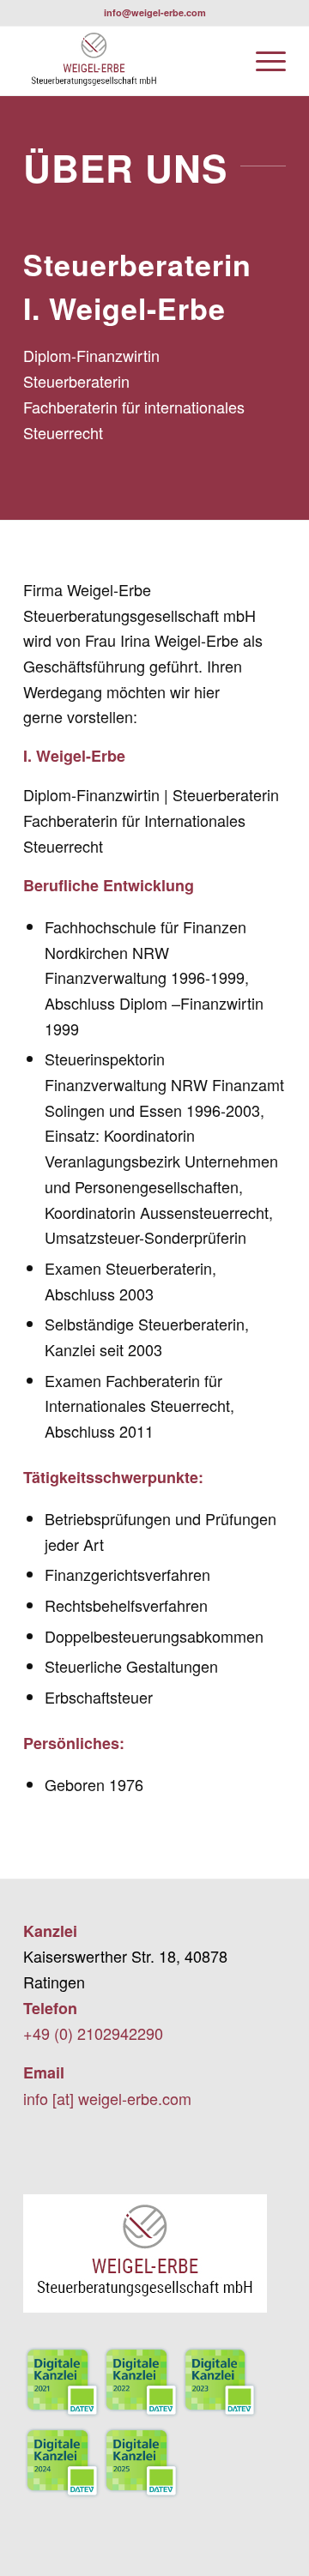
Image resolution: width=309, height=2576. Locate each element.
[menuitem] (262, 61)
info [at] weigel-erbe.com (107, 2098)
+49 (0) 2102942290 (93, 2033)
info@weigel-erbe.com (155, 12)
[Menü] (262, 61)
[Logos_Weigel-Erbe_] (128, 61)
